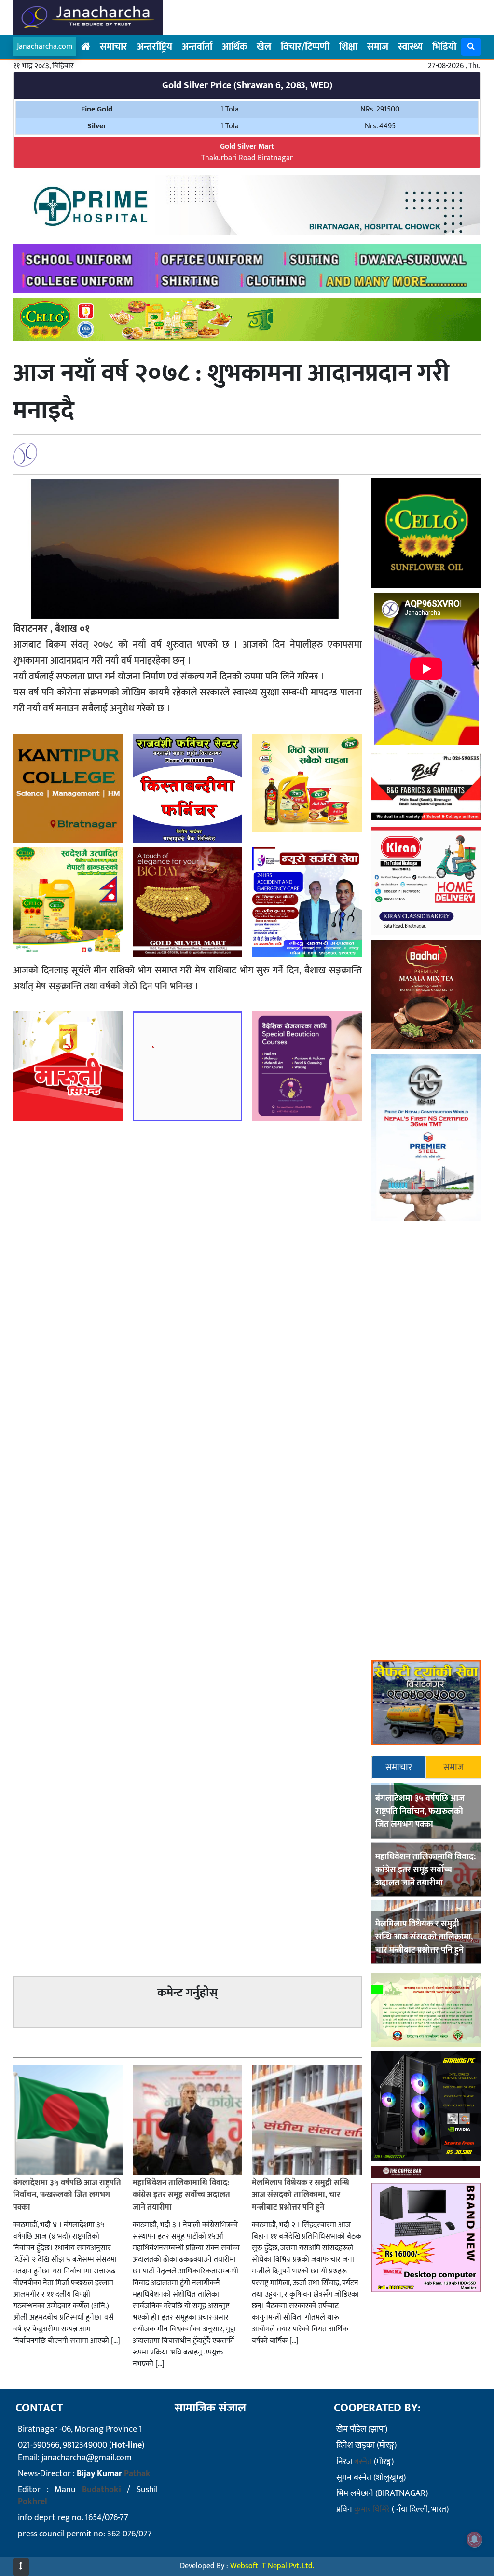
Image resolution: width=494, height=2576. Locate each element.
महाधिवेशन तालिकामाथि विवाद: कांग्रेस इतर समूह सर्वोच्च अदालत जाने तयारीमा (425, 1870)
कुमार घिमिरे (372, 2509)
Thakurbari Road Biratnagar (247, 152)
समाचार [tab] (399, 1767)
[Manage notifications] (474, 2539)
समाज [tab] (454, 1767)
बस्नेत (363, 2462)
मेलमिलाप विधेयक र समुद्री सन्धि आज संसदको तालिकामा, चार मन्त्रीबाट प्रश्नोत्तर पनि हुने (424, 1937)
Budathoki (102, 2490)
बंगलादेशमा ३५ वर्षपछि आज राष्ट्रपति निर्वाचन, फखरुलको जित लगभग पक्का (420, 1812)
